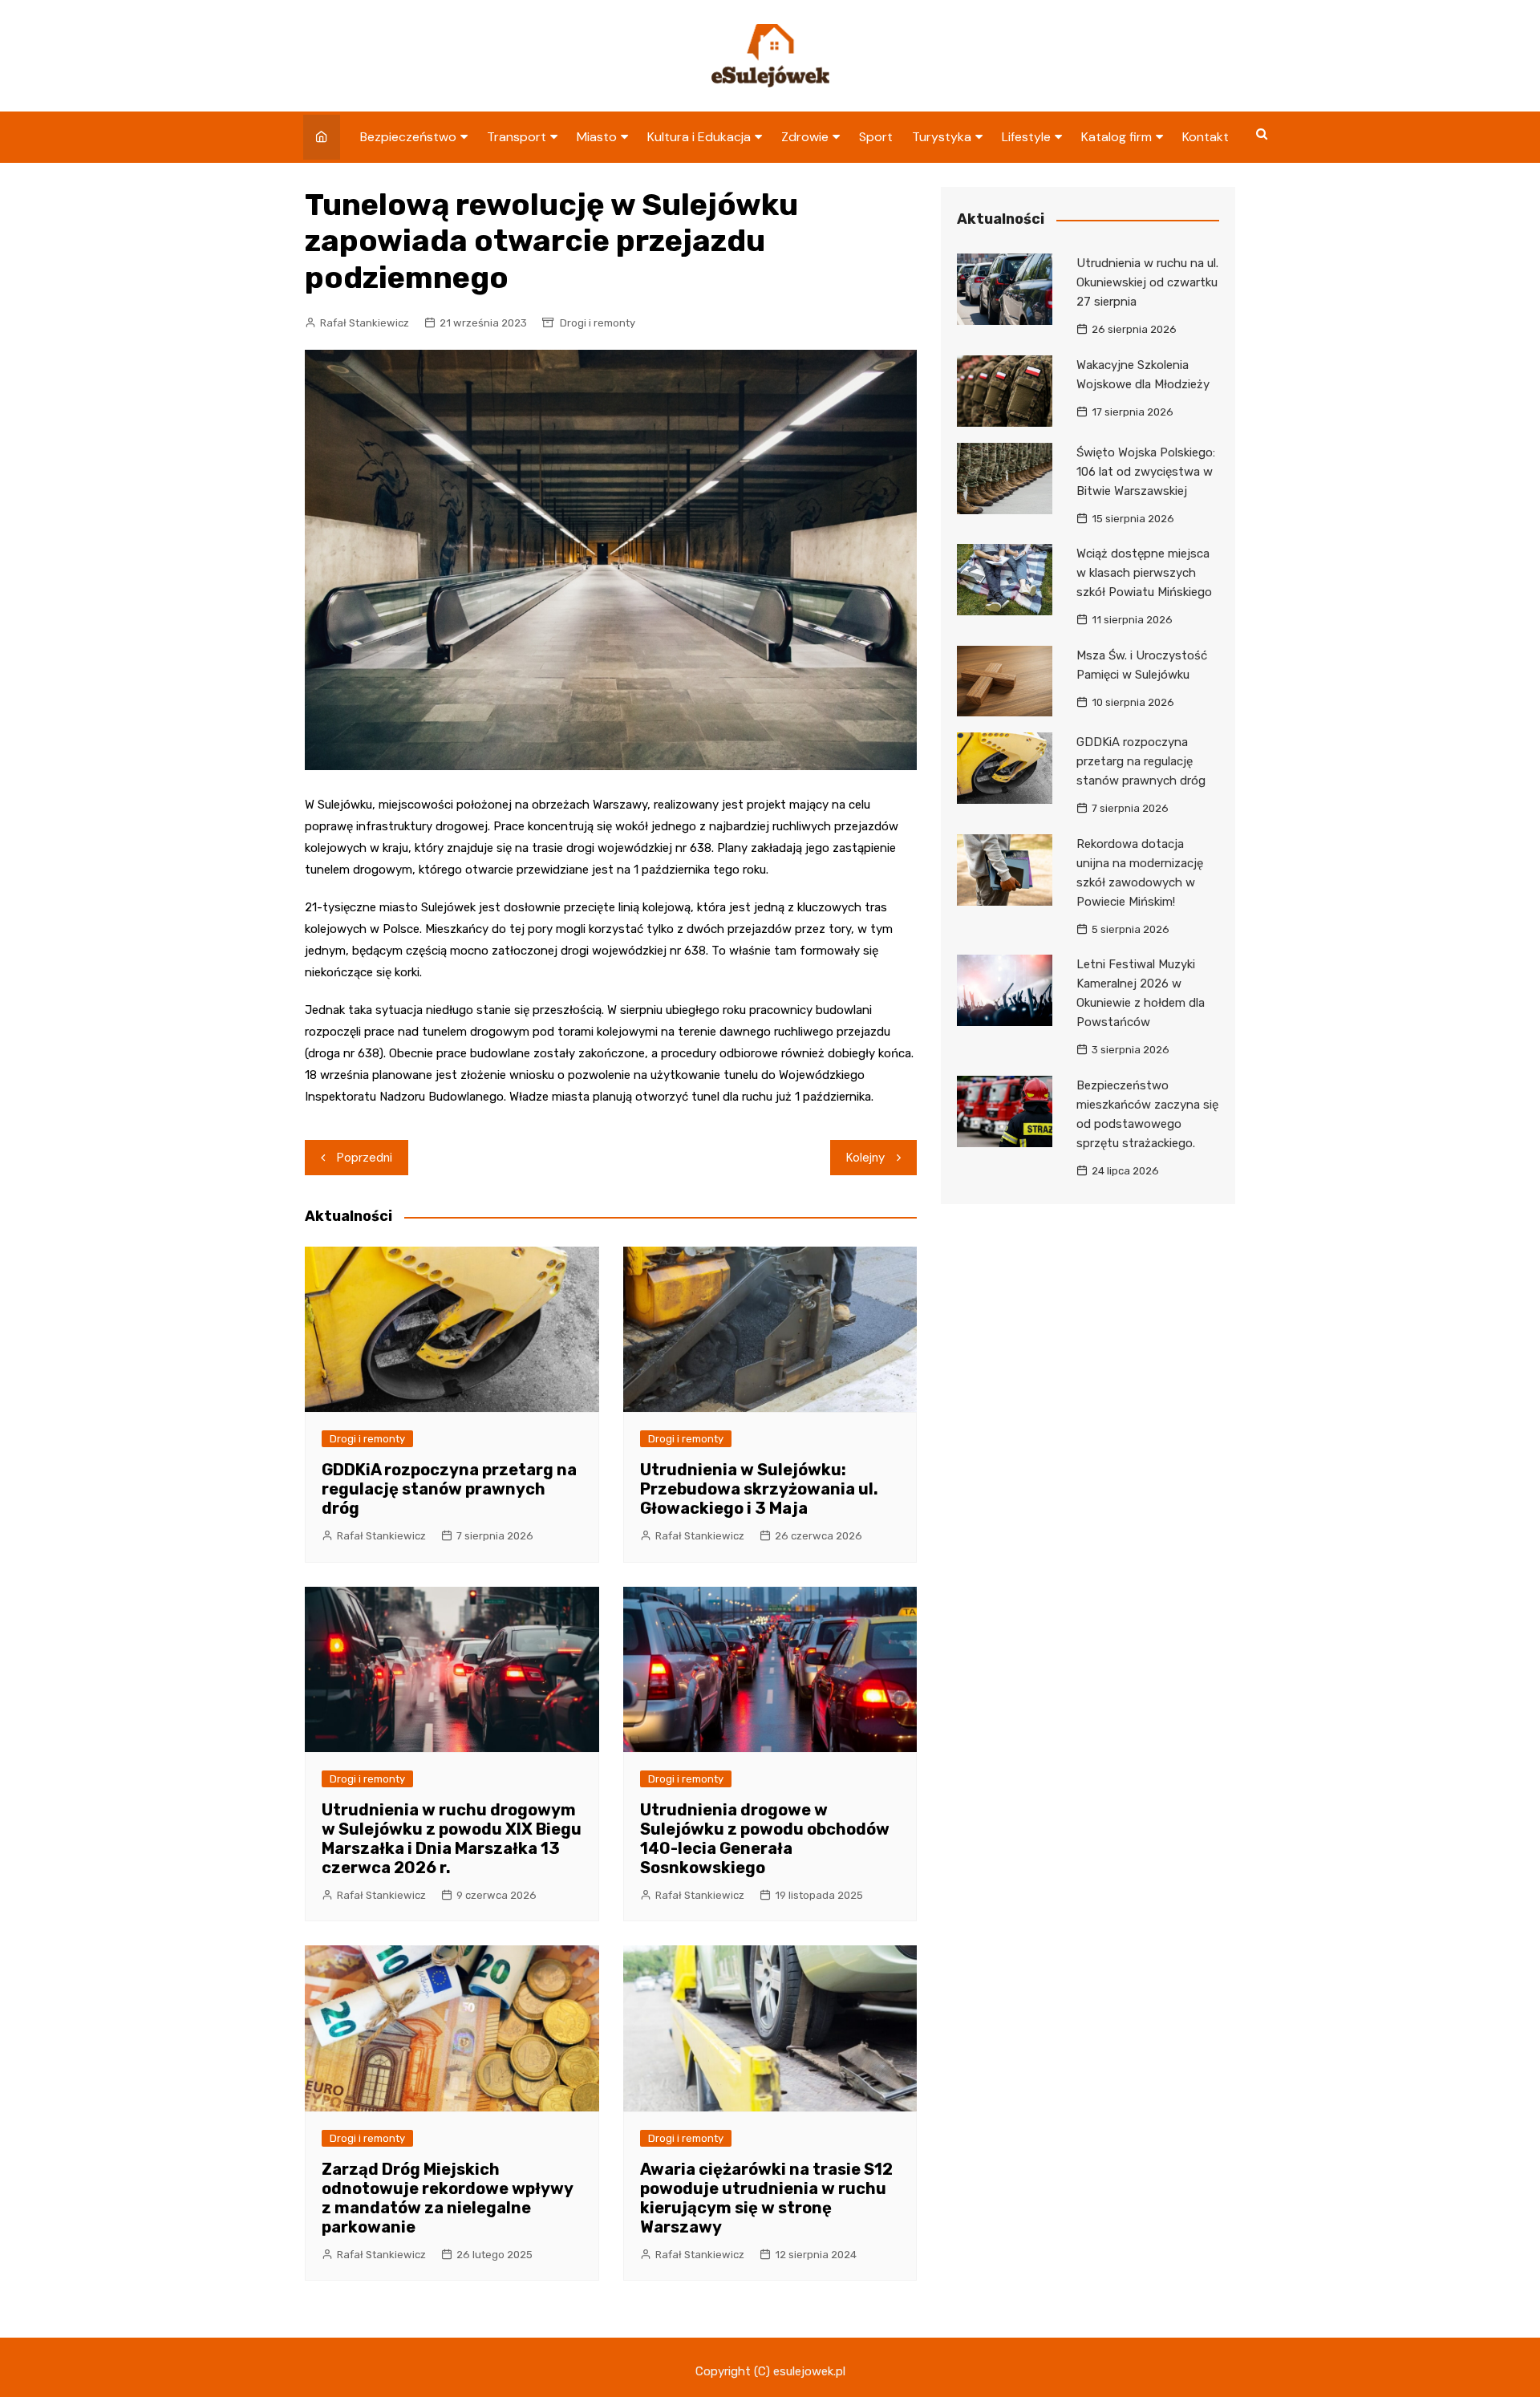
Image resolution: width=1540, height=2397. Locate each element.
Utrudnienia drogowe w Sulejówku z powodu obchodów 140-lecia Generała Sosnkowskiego (765, 1839)
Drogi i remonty (598, 323)
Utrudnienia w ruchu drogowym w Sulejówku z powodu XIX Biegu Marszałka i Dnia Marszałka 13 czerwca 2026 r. (452, 1839)
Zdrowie (805, 137)
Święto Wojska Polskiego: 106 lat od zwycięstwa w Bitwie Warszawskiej (1146, 472)
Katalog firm (1116, 137)
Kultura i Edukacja (699, 137)
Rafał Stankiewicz (365, 323)
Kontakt (1206, 137)
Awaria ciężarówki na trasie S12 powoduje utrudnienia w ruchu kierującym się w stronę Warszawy (766, 2198)
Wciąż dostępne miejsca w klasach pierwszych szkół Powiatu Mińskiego (1144, 573)
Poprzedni (365, 1158)
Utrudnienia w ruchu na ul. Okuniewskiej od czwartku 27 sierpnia (1147, 282)
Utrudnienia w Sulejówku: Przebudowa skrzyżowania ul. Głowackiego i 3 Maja (759, 1489)
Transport (517, 137)
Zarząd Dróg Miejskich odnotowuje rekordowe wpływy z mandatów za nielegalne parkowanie (447, 2198)
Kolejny (865, 1158)
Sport (876, 137)
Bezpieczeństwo (408, 137)
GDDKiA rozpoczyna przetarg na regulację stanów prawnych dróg (449, 1489)
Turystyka (942, 137)
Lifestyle (1026, 137)
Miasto (597, 137)
